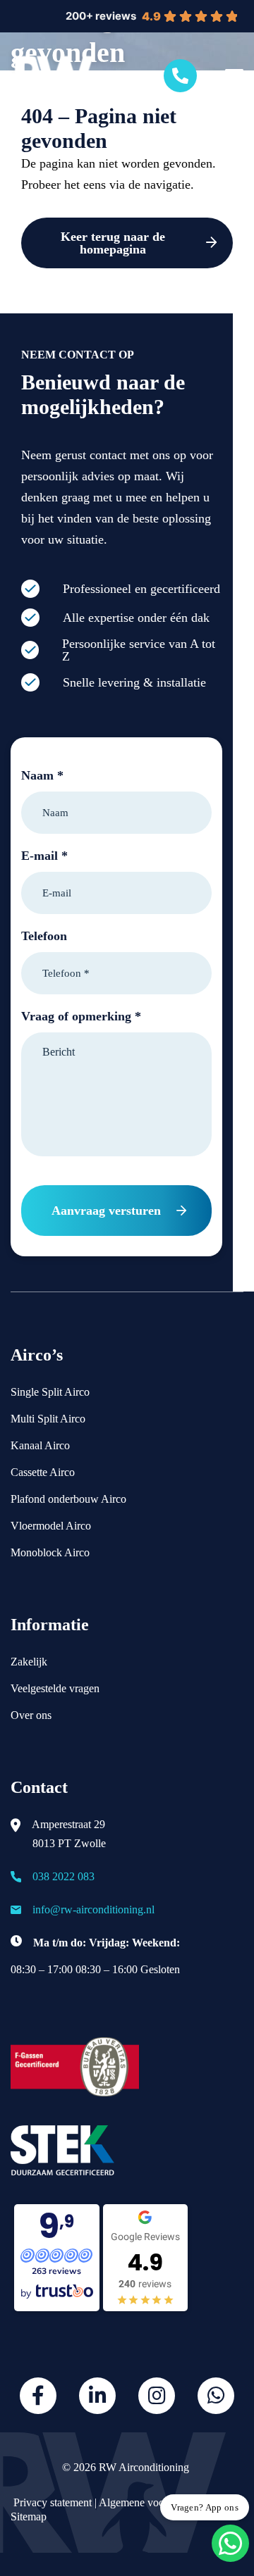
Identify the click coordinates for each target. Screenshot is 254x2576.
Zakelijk (29, 1662)
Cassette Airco (43, 1472)
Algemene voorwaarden (152, 2502)
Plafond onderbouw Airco (68, 1499)
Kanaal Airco (40, 1445)
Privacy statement (51, 2502)
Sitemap (29, 2516)
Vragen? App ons (205, 2507)
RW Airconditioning (144, 2467)
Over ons (31, 1715)
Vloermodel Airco (51, 1526)
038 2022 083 (64, 1876)
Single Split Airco (50, 1392)
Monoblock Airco (50, 1552)
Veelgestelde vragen (55, 1688)
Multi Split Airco (48, 1419)
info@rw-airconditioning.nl (93, 1909)
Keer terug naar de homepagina (113, 243)
